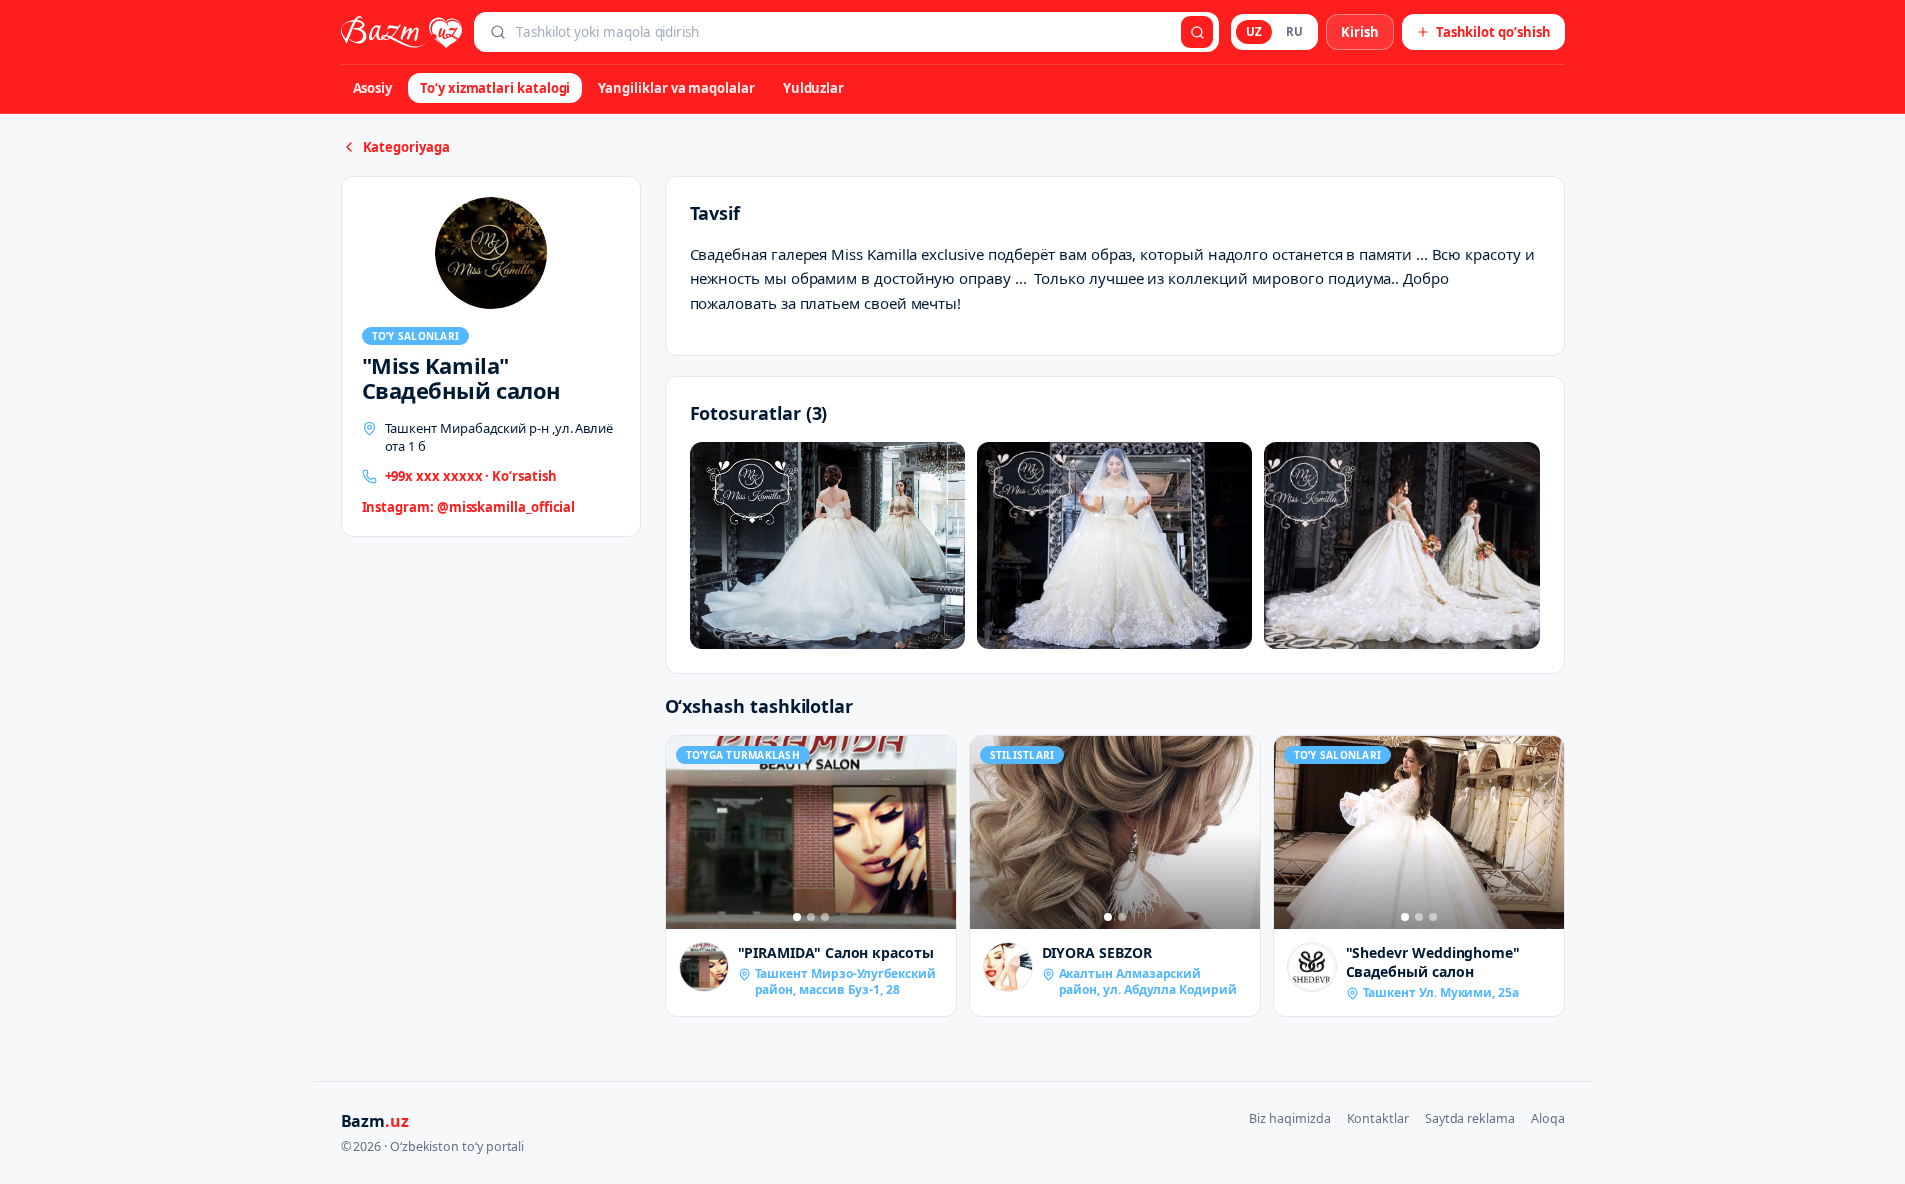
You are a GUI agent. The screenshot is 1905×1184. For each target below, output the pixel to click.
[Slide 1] (797, 917)
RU (1294, 31)
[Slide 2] (811, 917)
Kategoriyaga (406, 147)
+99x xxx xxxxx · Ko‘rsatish (471, 476)
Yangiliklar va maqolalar (676, 88)
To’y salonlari (416, 336)
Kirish (1360, 32)
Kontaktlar (1378, 1118)
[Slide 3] (825, 917)
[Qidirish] (1197, 32)
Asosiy (373, 88)
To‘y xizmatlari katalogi (495, 88)
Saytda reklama (1470, 1118)
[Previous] (686, 832)
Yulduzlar (813, 88)
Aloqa (1548, 1118)
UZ (1254, 31)
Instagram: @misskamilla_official (469, 507)
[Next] (936, 832)
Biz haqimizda (1289, 1118)
